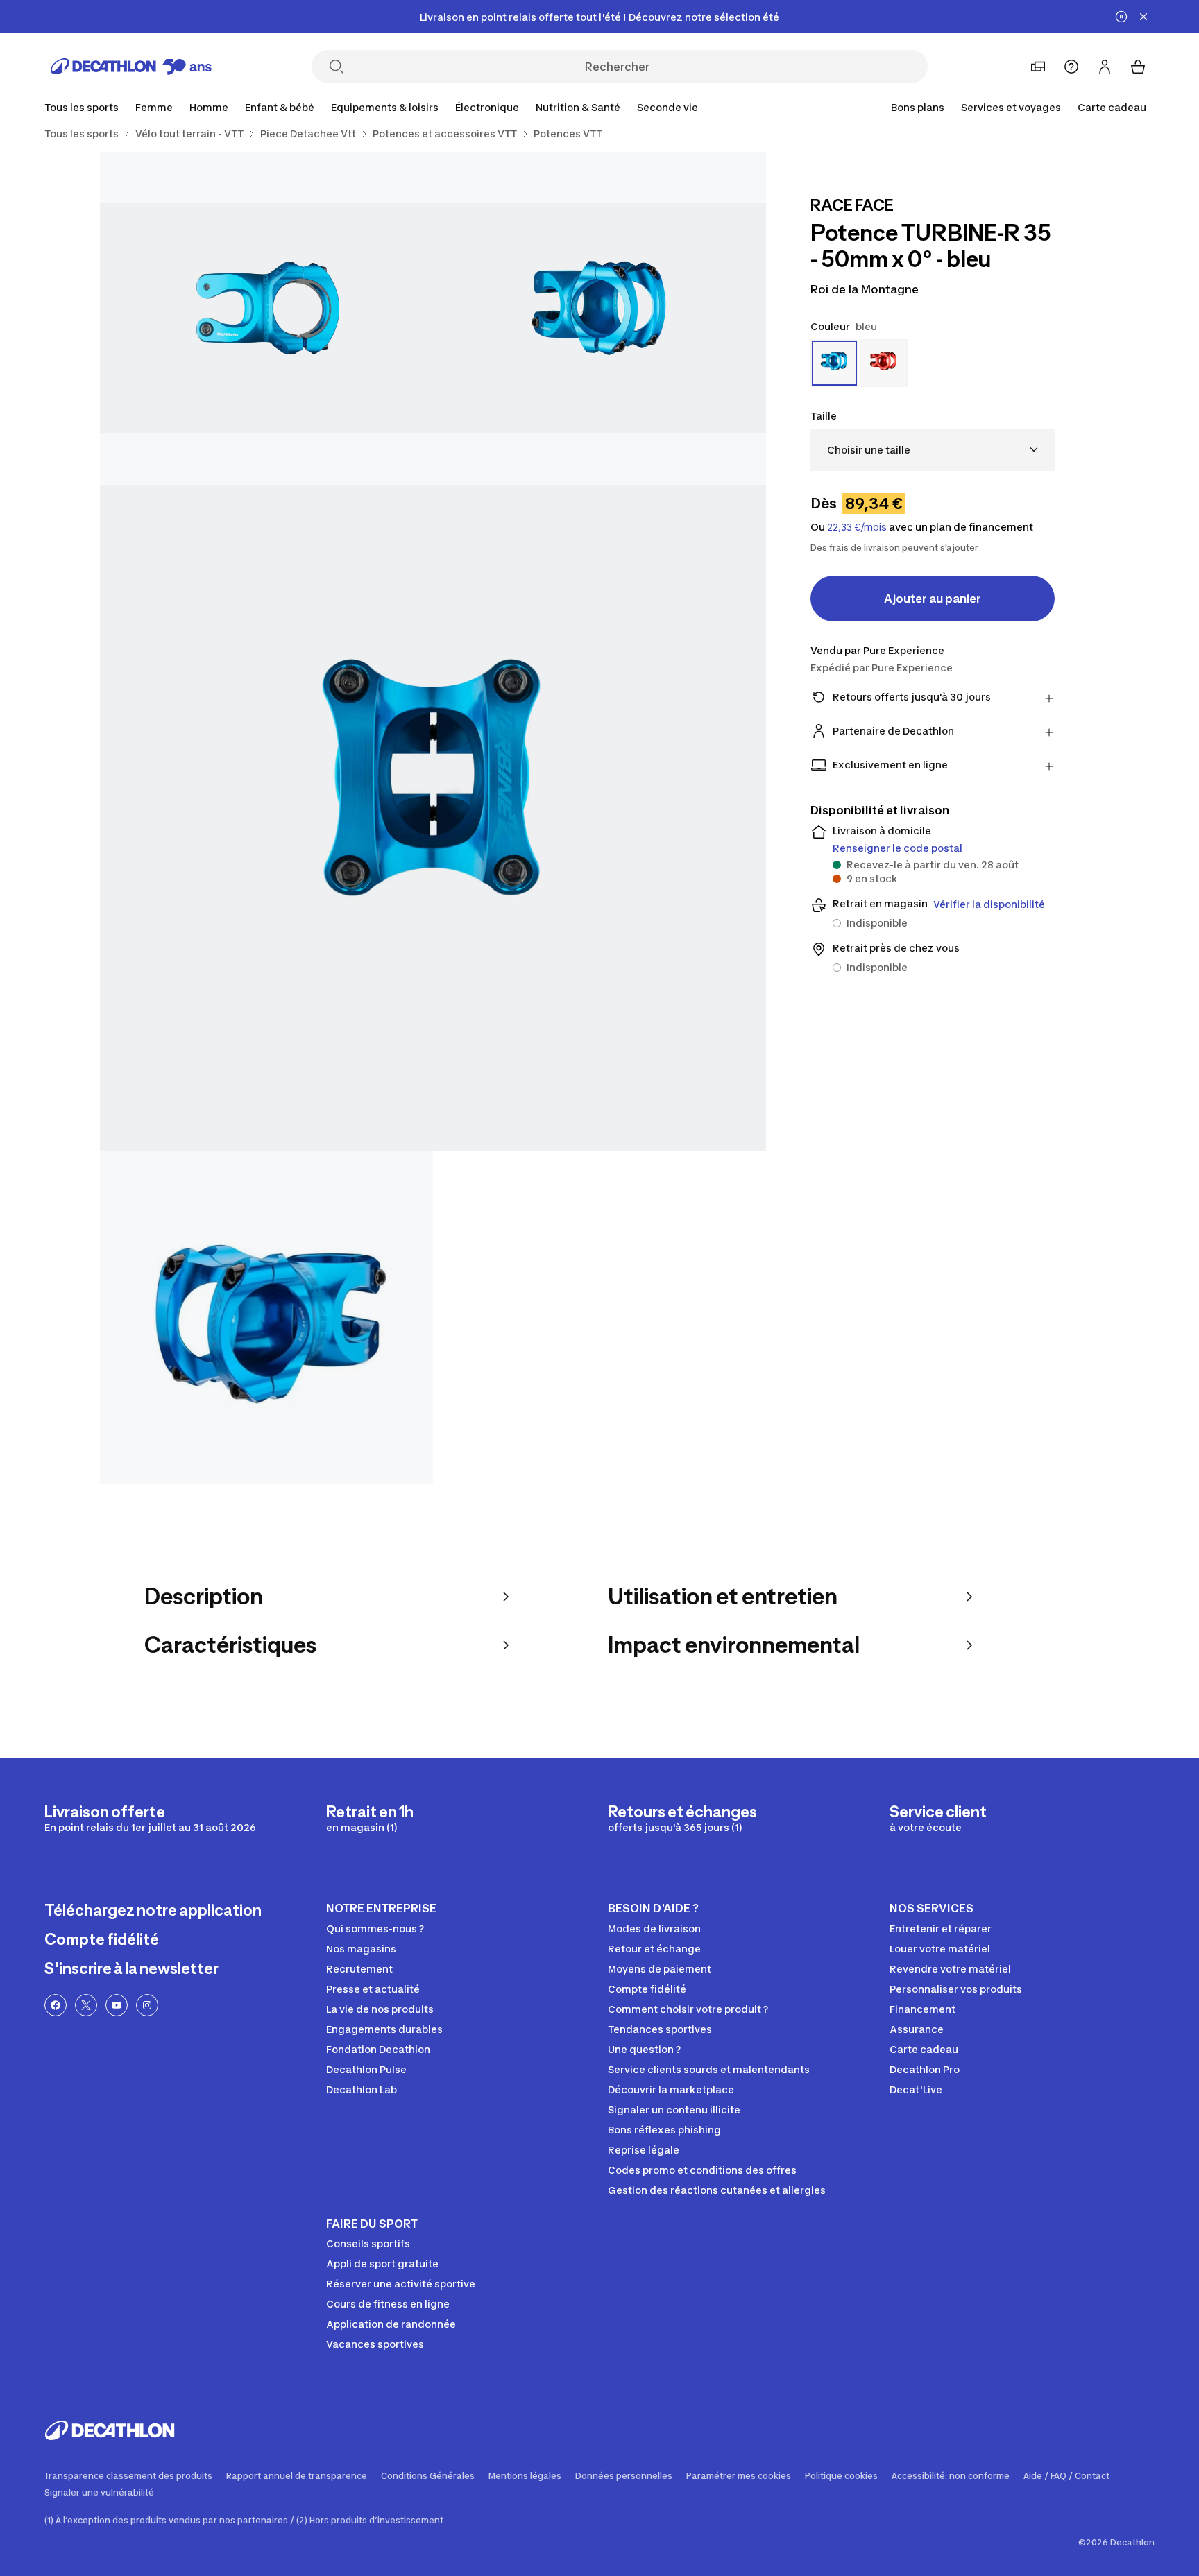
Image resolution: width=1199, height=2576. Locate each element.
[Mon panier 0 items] (1138, 67)
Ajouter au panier (933, 599)
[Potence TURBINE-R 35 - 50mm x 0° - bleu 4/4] (266, 1317)
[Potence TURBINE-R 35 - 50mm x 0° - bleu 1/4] (599, 318)
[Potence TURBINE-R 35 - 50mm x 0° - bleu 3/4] (433, 818)
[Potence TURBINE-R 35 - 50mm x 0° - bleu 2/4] (266, 318)
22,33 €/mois (857, 527)
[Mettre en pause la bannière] (1121, 17)
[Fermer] (1143, 17)
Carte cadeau (1112, 107)
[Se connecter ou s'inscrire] (1105, 67)
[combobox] (933, 450)
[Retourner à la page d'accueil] (131, 67)
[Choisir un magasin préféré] (1038, 67)
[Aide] (1071, 67)
